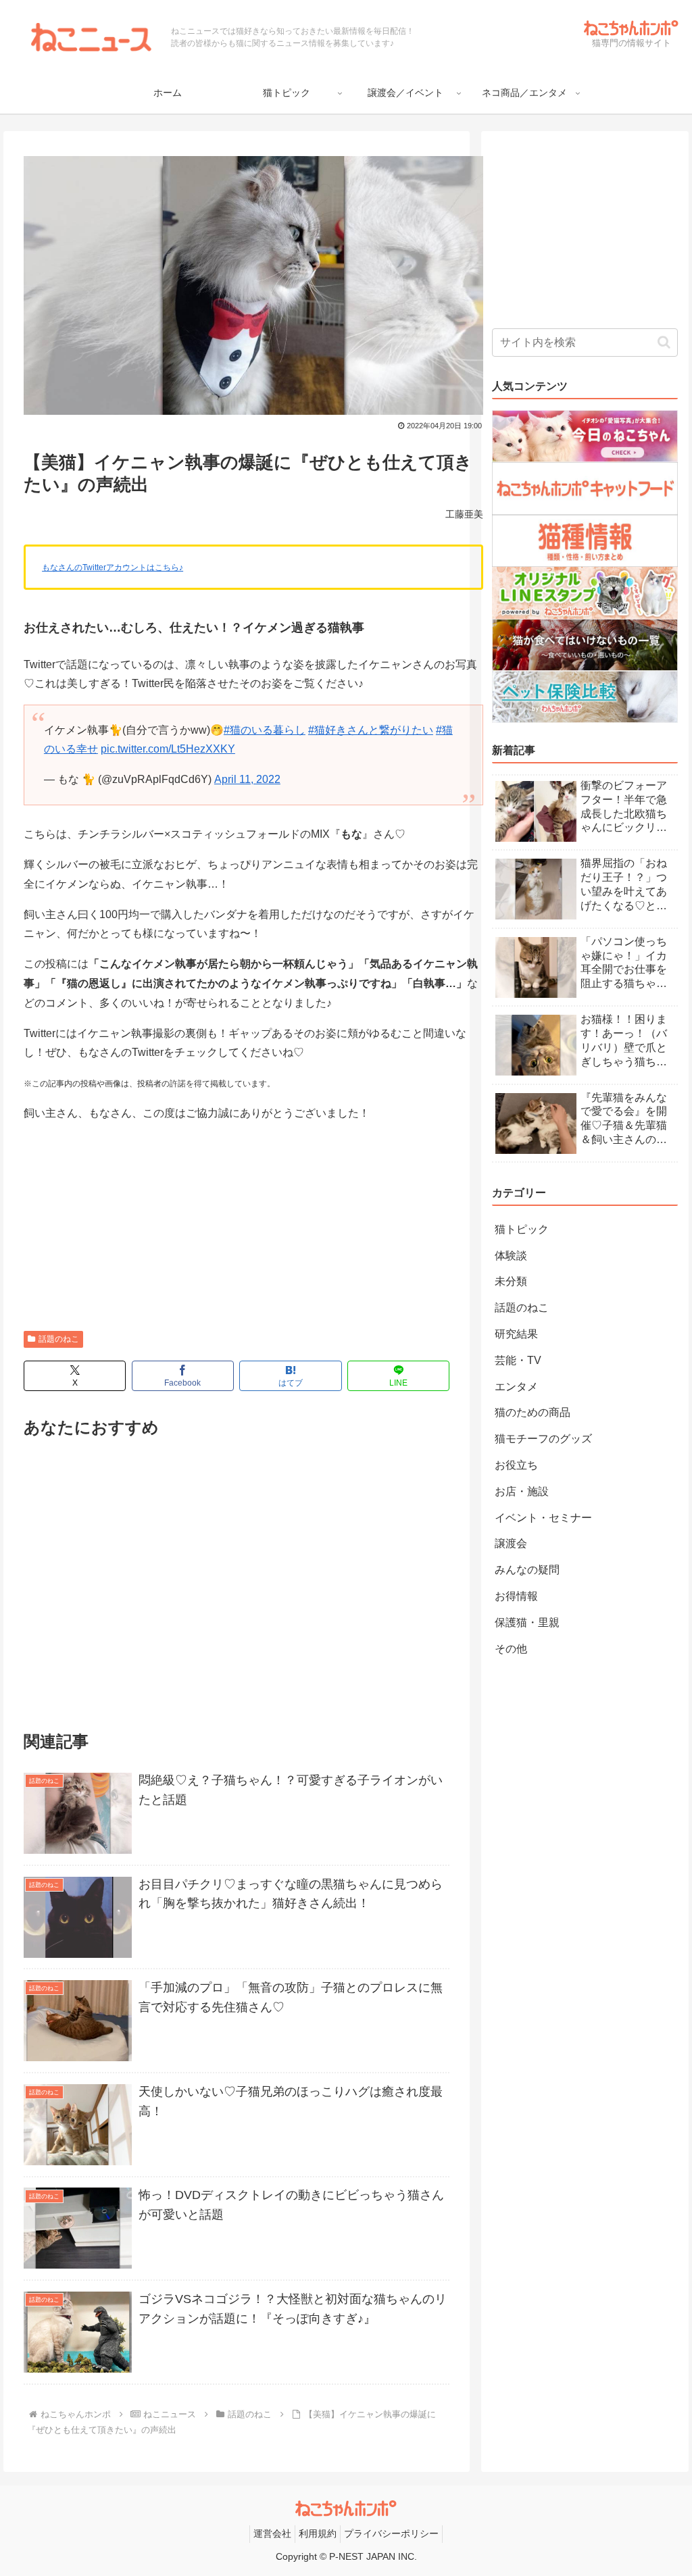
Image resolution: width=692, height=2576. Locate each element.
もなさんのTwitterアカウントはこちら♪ (113, 567)
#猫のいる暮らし (265, 730)
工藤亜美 (464, 514)
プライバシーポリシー (391, 2533)
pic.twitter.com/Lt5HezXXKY (168, 749)
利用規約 (318, 2533)
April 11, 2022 (247, 779)
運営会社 (272, 2533)
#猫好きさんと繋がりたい (371, 730)
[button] (664, 342)
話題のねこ (59, 1339)
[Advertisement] (237, 1229)
